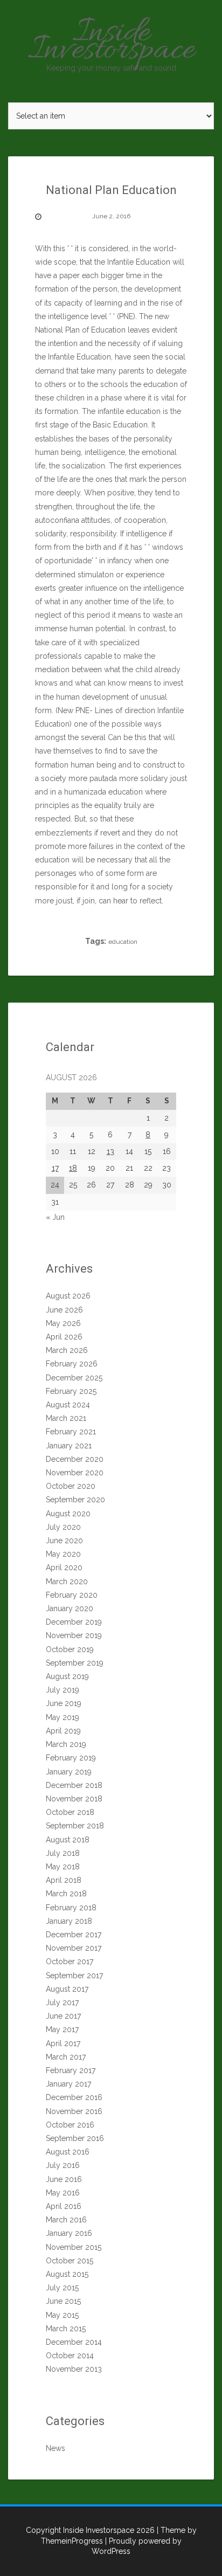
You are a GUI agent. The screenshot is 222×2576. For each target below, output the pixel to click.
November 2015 (74, 2247)
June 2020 (64, 1541)
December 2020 (75, 1459)
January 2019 (69, 1772)
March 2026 (67, 1350)
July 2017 (62, 2002)
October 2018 (70, 1812)
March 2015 (66, 2329)
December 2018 (74, 1785)
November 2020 (75, 1473)
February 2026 (72, 1364)
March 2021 (66, 1418)
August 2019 (67, 1676)
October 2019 (70, 1649)
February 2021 (71, 1432)
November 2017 (74, 1948)
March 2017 (66, 2057)
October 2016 (70, 2125)
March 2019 (66, 1744)
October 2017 (70, 1962)
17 (55, 1168)
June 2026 (64, 1310)
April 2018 (64, 1880)
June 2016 (64, 2179)
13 (110, 1151)
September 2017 (74, 1976)
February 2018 (71, 1908)
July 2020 (63, 1527)
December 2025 (74, 1378)
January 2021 (69, 1446)
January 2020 (70, 1608)
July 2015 (62, 2288)
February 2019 (71, 1758)
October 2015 (70, 2261)
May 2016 (63, 2193)
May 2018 (63, 1867)
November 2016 (74, 2111)
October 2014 (70, 2356)
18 (73, 1168)
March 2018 (66, 1894)
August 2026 (68, 1296)
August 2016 (68, 2152)
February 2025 (71, 1391)
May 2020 (63, 1554)
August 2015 (67, 2274)
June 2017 (63, 2016)
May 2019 (63, 1717)
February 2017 (71, 2070)
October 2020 (71, 1486)
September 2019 (75, 1663)
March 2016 (66, 2220)
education (123, 942)
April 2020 (64, 1567)
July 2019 (63, 1690)
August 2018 (68, 1840)
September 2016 (75, 2138)
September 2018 (75, 1826)
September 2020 (75, 1500)
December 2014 (74, 2342)
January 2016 (69, 2233)
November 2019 (74, 1635)
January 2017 (68, 2084)
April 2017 (63, 2043)
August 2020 (68, 1514)
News (55, 2448)
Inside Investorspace (111, 42)
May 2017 (62, 2029)
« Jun (55, 1217)
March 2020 (67, 1581)
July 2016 (63, 2165)
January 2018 (69, 1921)
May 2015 (62, 2315)
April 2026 (64, 1337)
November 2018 (74, 1799)
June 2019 (64, 1703)
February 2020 (72, 1595)
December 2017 (74, 1935)
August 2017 (67, 1989)
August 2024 (68, 1405)
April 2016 (64, 2206)
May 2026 (63, 1323)
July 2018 (63, 1853)
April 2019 (63, 1731)
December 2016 (74, 2097)
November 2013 (74, 2369)
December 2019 (74, 1622)
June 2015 (63, 2301)
